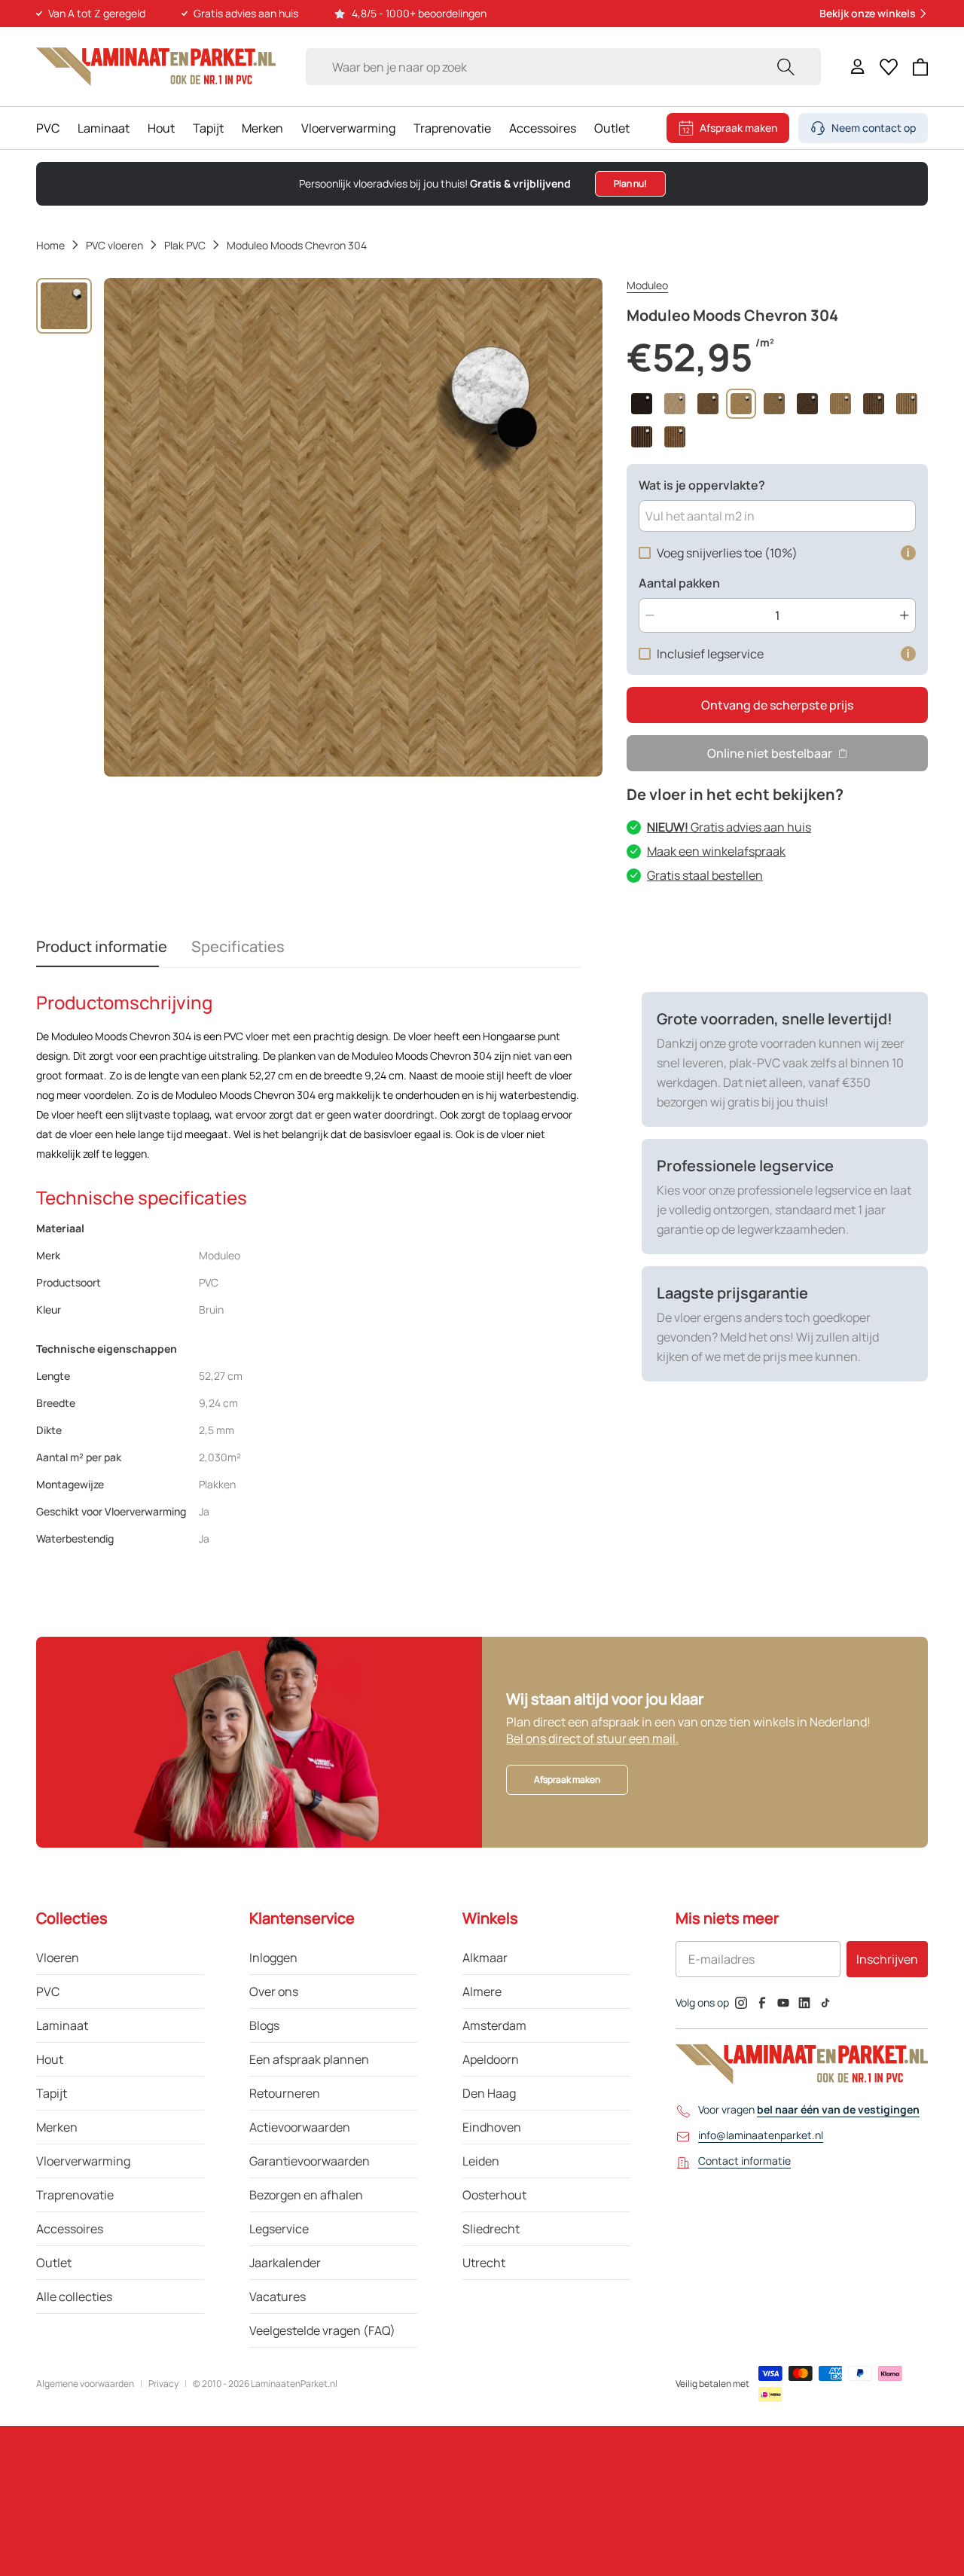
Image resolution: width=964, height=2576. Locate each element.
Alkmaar (485, 1958)
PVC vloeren (114, 245)
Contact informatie (744, 2161)
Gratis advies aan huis (729, 827)
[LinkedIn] (804, 2003)
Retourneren (285, 2093)
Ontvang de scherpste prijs (777, 705)
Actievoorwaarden (300, 2127)
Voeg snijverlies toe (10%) (727, 553)
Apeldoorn (491, 2059)
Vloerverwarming (348, 128)
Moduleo (647, 285)
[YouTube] (783, 2003)
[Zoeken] (786, 67)
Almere (482, 1992)
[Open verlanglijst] (889, 67)
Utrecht (484, 2263)
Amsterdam (494, 2025)
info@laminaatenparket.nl (761, 2135)
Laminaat (104, 128)
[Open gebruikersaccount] (858, 67)
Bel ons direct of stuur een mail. (592, 1738)
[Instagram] (741, 2003)
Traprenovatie (452, 128)
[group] (64, 306)
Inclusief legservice (710, 654)
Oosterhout (494, 2195)
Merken (262, 128)
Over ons (274, 1992)
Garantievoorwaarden (310, 2161)
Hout (161, 128)
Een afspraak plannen (309, 2059)
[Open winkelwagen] (921, 67)
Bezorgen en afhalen (306, 2195)
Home (50, 245)
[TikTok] (825, 2003)
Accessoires (543, 128)
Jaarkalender (285, 2263)
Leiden (481, 2161)
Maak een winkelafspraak (716, 851)
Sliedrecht (491, 2229)
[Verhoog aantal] (905, 615)
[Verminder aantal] (650, 615)
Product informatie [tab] (102, 946)
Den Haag (489, 2093)
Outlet (612, 128)
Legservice (279, 2229)
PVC (48, 128)
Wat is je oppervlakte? (702, 485)
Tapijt (208, 128)
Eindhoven (492, 2127)
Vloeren (58, 1958)
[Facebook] (762, 2003)
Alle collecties (74, 2297)
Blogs (264, 2025)
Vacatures (278, 2297)
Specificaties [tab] (238, 946)
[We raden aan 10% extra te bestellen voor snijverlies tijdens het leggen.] (908, 553)
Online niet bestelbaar (770, 753)
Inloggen (273, 1958)
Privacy (163, 2384)
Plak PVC (185, 245)
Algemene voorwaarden (85, 2384)
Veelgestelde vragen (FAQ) (322, 2330)
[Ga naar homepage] (156, 67)
